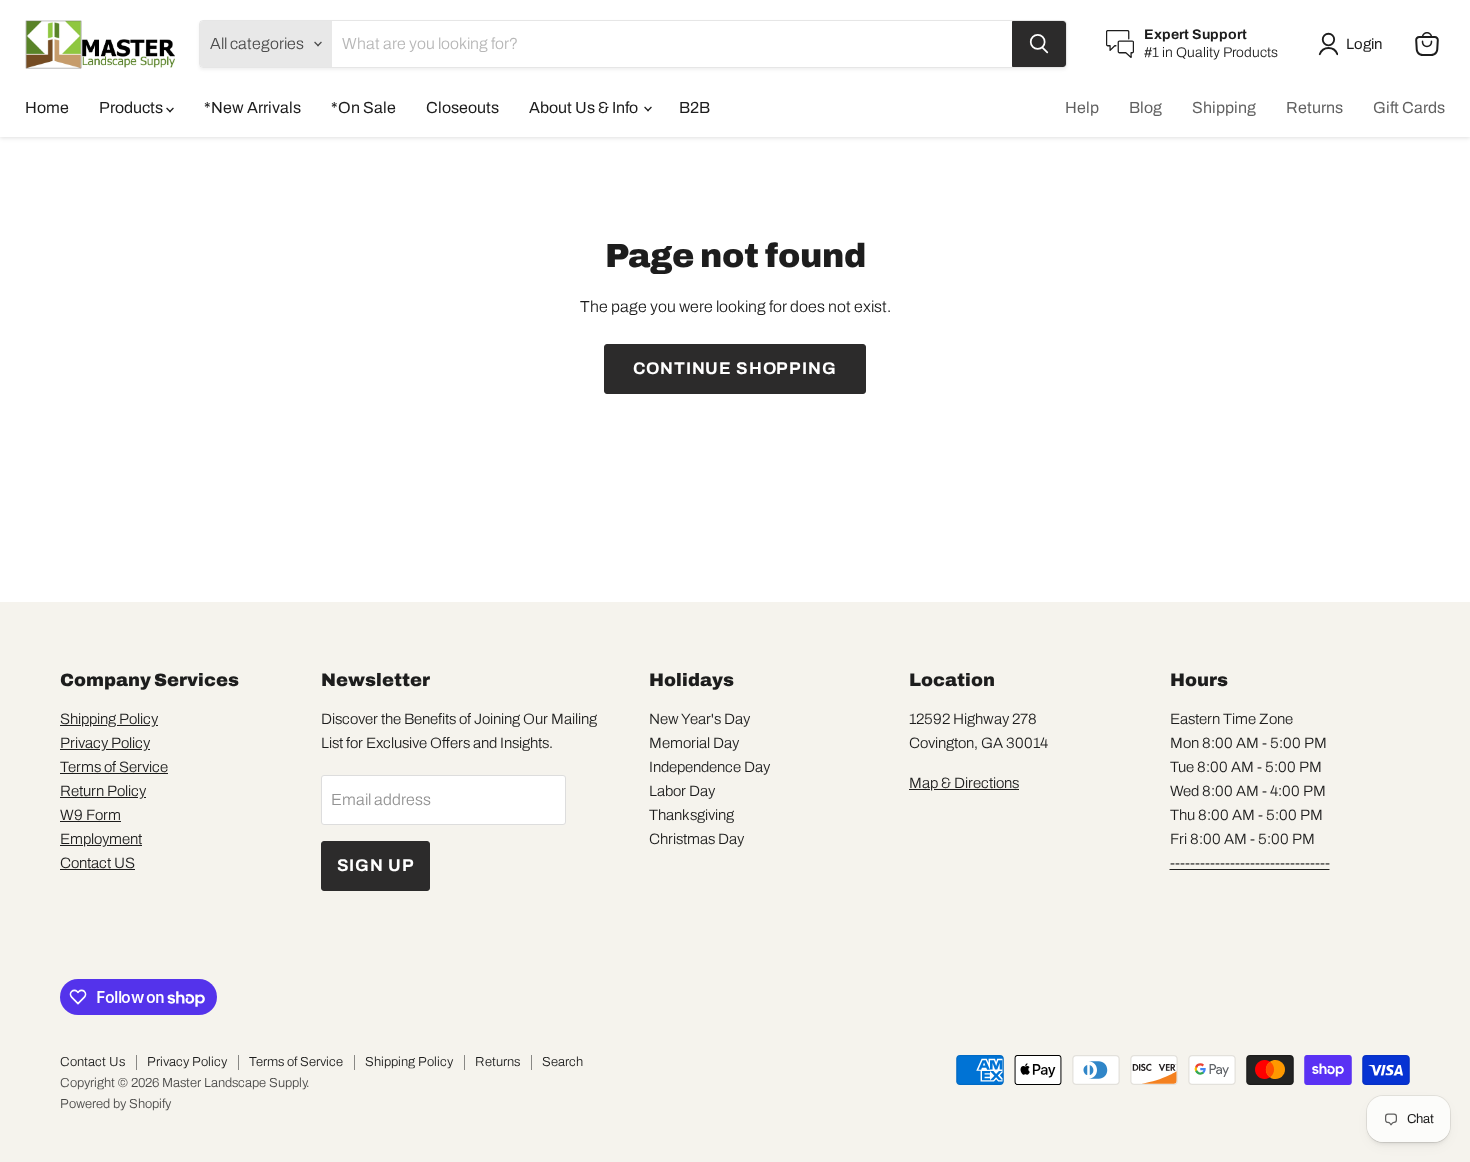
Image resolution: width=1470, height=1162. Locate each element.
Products (132, 107)
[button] (1354, 44)
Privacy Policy (105, 743)
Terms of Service (114, 767)
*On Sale (363, 107)
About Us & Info (585, 107)
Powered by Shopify (115, 1104)
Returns (1314, 107)
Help (1082, 107)
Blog (1145, 107)
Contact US (97, 863)
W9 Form (90, 815)
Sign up (376, 865)
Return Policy (103, 791)
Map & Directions (964, 783)
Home (47, 107)
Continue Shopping (734, 368)
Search (562, 1062)
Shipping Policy (109, 719)
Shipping (1224, 107)
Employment (101, 839)
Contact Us (92, 1062)
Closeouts (462, 107)
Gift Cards (1409, 107)
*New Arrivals (252, 107)
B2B (694, 107)
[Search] (1039, 44)
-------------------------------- (1250, 863)
